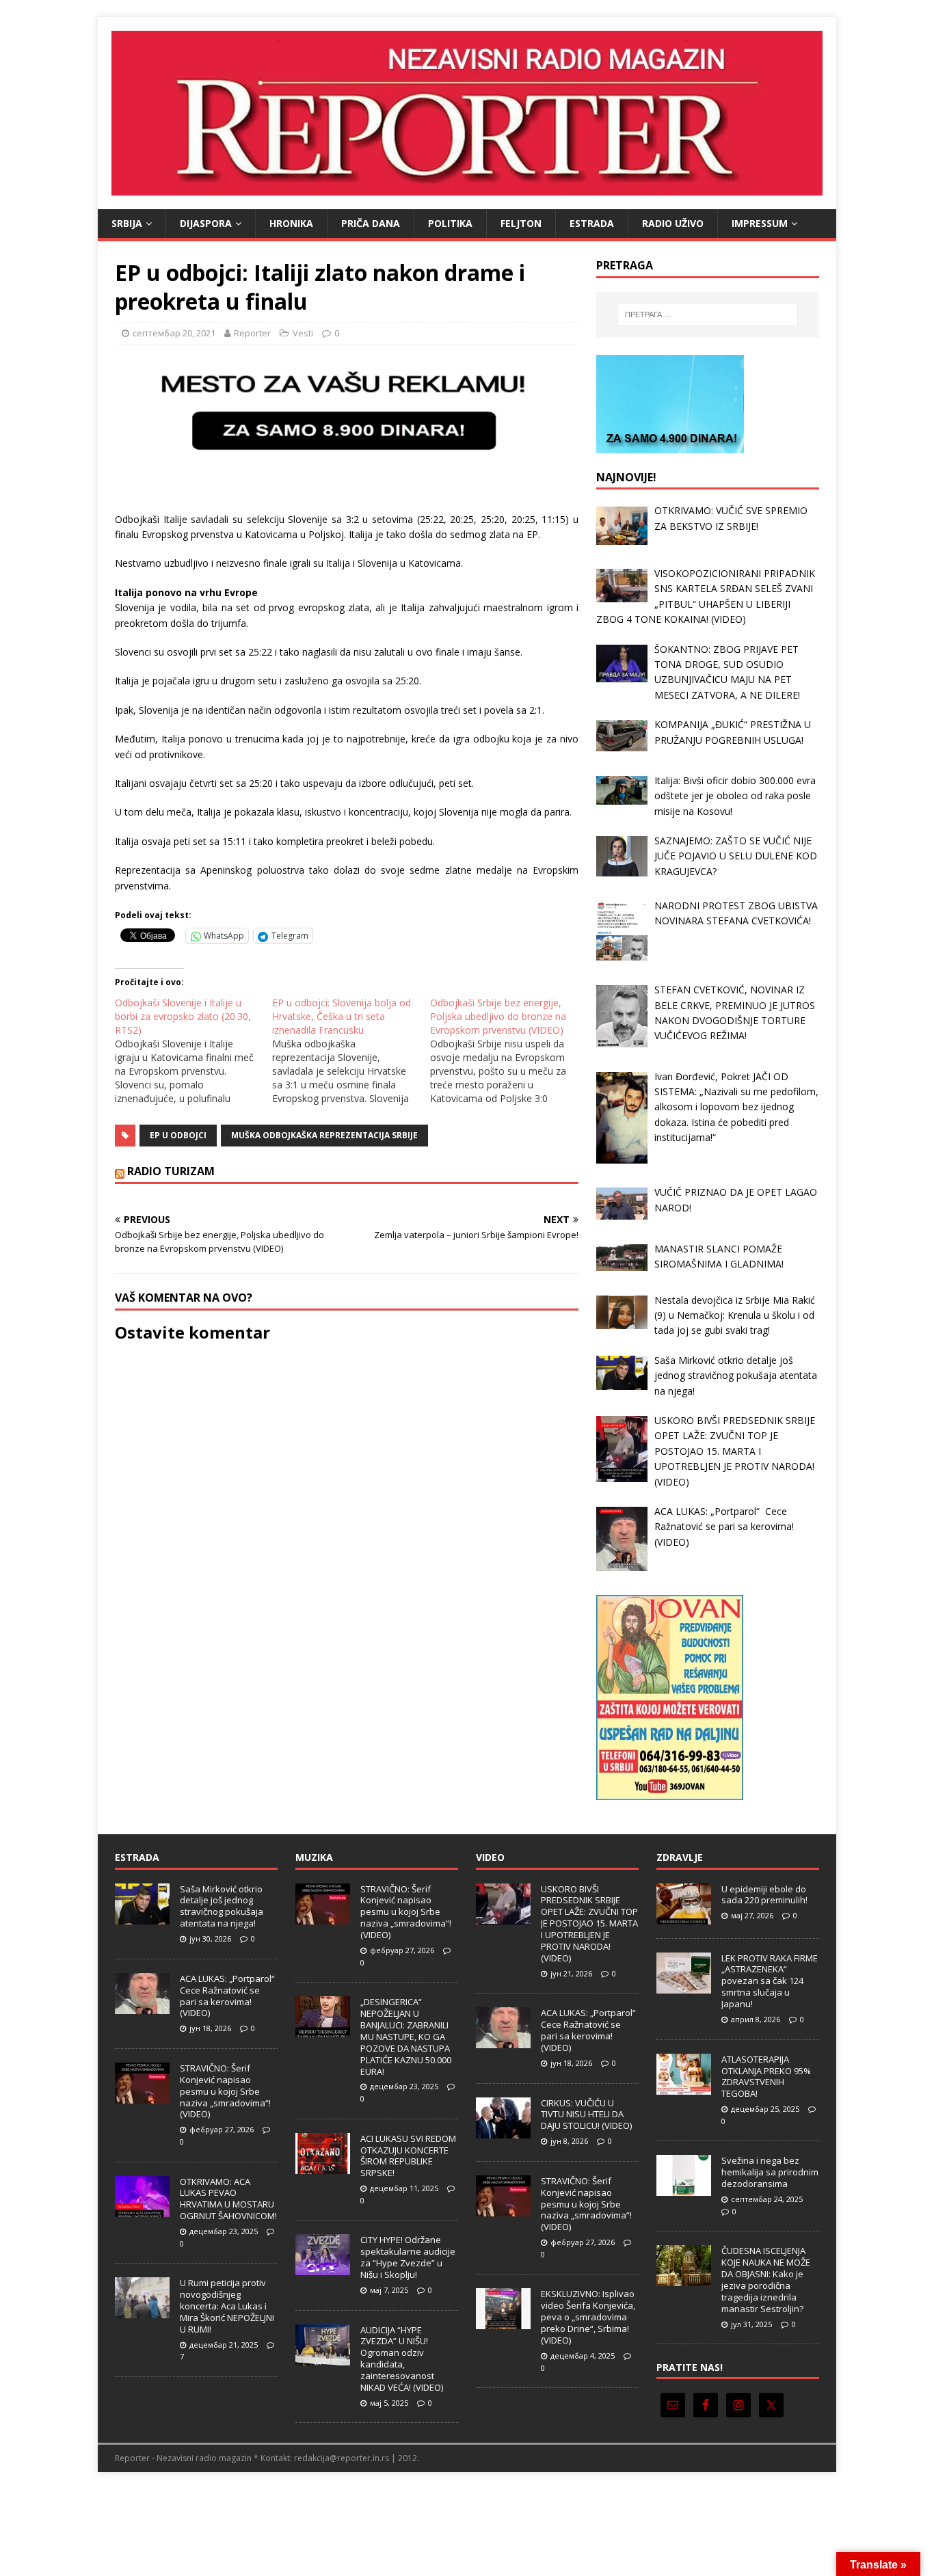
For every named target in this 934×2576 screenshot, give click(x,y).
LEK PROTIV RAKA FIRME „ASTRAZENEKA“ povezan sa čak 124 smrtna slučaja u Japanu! (770, 1981)
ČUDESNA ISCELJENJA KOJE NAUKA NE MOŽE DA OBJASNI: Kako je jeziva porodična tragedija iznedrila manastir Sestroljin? (766, 2279)
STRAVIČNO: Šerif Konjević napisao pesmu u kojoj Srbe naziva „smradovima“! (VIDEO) (225, 2091)
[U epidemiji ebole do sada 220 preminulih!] (684, 1917)
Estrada (592, 223)
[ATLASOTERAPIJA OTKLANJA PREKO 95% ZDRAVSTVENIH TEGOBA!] (684, 2087)
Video (490, 1857)
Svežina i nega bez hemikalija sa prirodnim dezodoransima (770, 2172)
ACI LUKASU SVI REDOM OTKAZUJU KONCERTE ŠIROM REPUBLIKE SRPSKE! (408, 2156)
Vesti (303, 333)
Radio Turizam (171, 1171)
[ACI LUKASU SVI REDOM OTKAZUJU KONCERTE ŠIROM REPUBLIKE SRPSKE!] (323, 2166)
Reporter (252, 333)
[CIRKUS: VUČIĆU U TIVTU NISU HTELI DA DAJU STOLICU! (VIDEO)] (503, 2131)
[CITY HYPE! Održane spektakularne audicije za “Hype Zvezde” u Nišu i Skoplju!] (323, 2268)
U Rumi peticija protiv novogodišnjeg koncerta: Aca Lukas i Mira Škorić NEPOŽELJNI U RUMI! (227, 2306)
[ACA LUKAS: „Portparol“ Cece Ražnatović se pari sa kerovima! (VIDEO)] (142, 2007)
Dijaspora (206, 223)
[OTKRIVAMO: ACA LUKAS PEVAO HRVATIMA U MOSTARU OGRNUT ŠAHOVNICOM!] (142, 2210)
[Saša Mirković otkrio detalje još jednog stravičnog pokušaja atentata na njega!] (142, 1917)
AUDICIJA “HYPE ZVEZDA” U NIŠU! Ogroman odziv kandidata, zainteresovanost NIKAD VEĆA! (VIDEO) (402, 2359)
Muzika (314, 1857)
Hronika (291, 223)
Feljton (521, 223)
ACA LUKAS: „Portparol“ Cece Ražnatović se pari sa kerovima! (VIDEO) (228, 1996)
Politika (450, 223)
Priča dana (371, 223)
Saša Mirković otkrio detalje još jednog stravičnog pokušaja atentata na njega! (222, 1906)
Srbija (127, 223)
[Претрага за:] (708, 314)
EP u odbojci (178, 1135)
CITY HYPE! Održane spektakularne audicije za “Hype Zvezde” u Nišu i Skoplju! (408, 2257)
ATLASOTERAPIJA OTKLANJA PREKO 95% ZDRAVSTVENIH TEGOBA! (766, 2077)
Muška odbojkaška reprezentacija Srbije (324, 1135)
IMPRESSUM (760, 223)
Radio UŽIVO (673, 223)
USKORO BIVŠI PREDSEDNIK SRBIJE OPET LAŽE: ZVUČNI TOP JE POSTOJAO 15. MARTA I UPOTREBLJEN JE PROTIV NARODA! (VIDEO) (589, 1923)
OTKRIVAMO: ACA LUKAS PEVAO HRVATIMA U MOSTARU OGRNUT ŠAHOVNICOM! (228, 2199)
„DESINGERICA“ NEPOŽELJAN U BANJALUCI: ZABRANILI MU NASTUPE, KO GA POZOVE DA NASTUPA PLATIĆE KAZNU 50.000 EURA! (406, 2036)
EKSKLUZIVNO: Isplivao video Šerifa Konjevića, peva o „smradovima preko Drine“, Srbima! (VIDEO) (588, 2317)
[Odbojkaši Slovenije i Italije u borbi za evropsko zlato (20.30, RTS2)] (194, 1051)
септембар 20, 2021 (174, 333)
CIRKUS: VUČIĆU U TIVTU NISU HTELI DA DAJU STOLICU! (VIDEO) (586, 2115)
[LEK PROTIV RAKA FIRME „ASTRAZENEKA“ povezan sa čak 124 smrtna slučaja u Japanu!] (684, 1986)
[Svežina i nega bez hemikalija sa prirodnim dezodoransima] (684, 2189)
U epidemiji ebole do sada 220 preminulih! (764, 1895)
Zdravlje (680, 1857)
